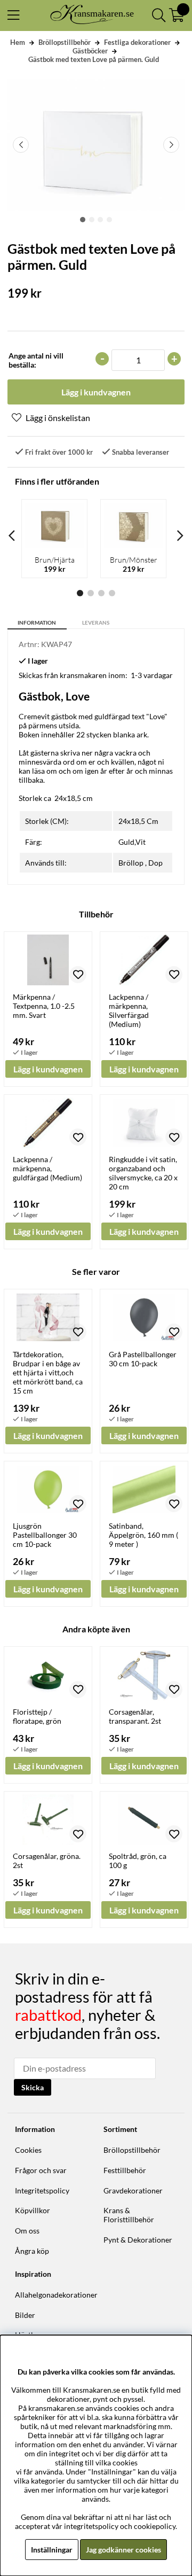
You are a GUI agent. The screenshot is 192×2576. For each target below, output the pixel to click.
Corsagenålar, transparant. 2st (135, 1716)
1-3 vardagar (152, 675)
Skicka (33, 2087)
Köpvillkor (33, 2210)
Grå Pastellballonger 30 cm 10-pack (143, 1359)
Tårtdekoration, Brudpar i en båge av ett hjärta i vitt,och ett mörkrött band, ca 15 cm (48, 1372)
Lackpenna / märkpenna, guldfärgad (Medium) (47, 1168)
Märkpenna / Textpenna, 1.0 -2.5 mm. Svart (44, 1006)
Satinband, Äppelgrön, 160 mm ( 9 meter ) (143, 1535)
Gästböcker (90, 51)
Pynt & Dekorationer (138, 2240)
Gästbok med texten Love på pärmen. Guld (94, 59)
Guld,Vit (132, 842)
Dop (155, 863)
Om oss (27, 2231)
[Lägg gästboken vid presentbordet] (100, 220)
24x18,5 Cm (138, 821)
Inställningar (52, 2550)
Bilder (25, 2315)
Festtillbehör (125, 2170)
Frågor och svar (41, 2170)
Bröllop (131, 863)
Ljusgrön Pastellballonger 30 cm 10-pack (45, 1535)
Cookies (28, 2150)
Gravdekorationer (133, 2190)
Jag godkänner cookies (123, 2550)
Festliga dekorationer (137, 42)
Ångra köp (32, 2251)
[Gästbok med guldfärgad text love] (92, 220)
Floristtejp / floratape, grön (37, 1716)
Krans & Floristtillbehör (129, 2215)
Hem (18, 42)
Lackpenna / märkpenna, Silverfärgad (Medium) (129, 1010)
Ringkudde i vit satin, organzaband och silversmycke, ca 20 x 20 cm (143, 1173)
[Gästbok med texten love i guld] (83, 220)
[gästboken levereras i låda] (109, 220)
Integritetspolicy (42, 2190)
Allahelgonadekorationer (56, 2295)
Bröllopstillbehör (65, 42)
